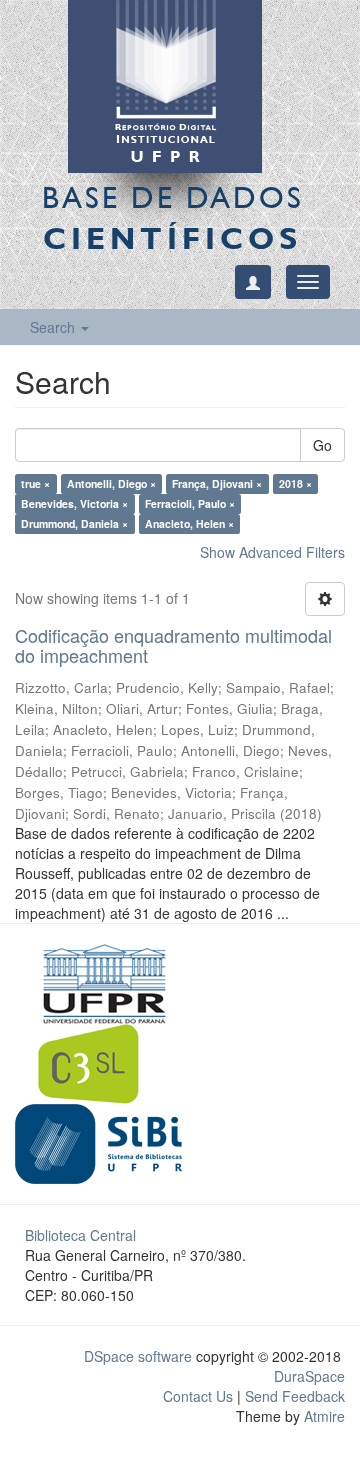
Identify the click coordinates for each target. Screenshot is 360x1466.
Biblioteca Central (80, 1235)
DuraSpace (309, 1376)
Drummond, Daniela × (74, 523)
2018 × (295, 483)
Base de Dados (173, 217)
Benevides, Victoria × (74, 503)
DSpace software (138, 1356)
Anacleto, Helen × (189, 523)
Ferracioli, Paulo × (190, 503)
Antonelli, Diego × (111, 483)
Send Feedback (295, 1396)
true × (35, 483)
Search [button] (54, 327)
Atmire (322, 1416)
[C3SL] (98, 1061)
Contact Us (198, 1396)
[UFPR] (98, 981)
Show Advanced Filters (272, 552)
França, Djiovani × (217, 483)
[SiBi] (98, 1141)
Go (322, 445)
